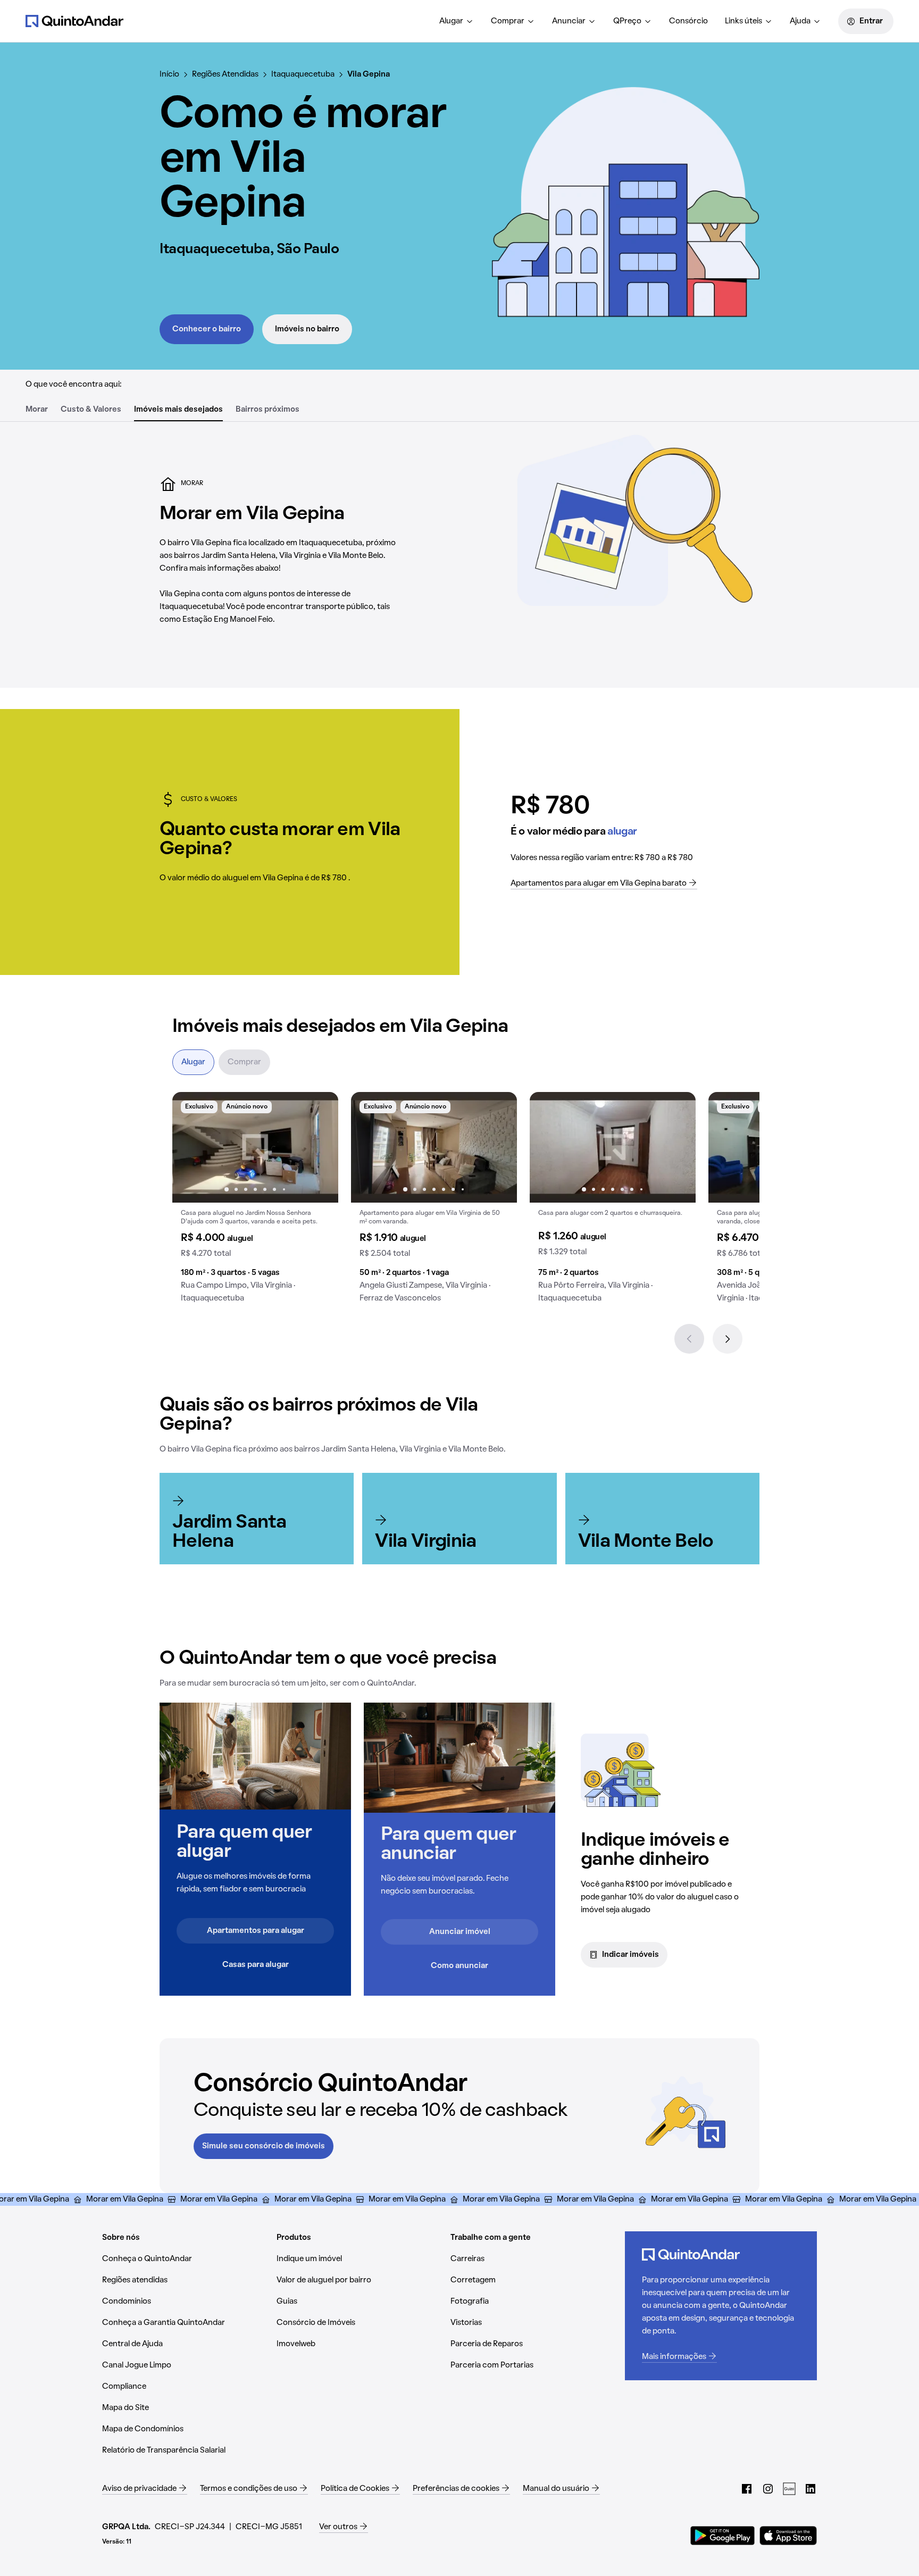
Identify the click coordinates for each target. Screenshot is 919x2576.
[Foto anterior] (191, 1147)
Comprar (508, 21)
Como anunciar (459, 1966)
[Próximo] (728, 1339)
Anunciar (569, 21)
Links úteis (743, 21)
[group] (255, 1202)
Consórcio (688, 21)
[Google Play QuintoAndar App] (723, 2536)
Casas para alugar (256, 1965)
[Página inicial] (74, 21)
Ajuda (800, 21)
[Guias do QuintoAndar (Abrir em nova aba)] (789, 2489)
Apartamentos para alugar (256, 1931)
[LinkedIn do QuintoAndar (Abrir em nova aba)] (811, 2489)
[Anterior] (689, 1339)
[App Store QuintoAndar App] (788, 2536)
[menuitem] (457, 21)
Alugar (451, 21)
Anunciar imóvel (460, 1932)
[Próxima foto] (319, 1147)
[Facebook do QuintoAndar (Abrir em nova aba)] (747, 2489)
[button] (255, 1202)
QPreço (627, 21)
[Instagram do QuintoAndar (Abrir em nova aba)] (768, 2489)
